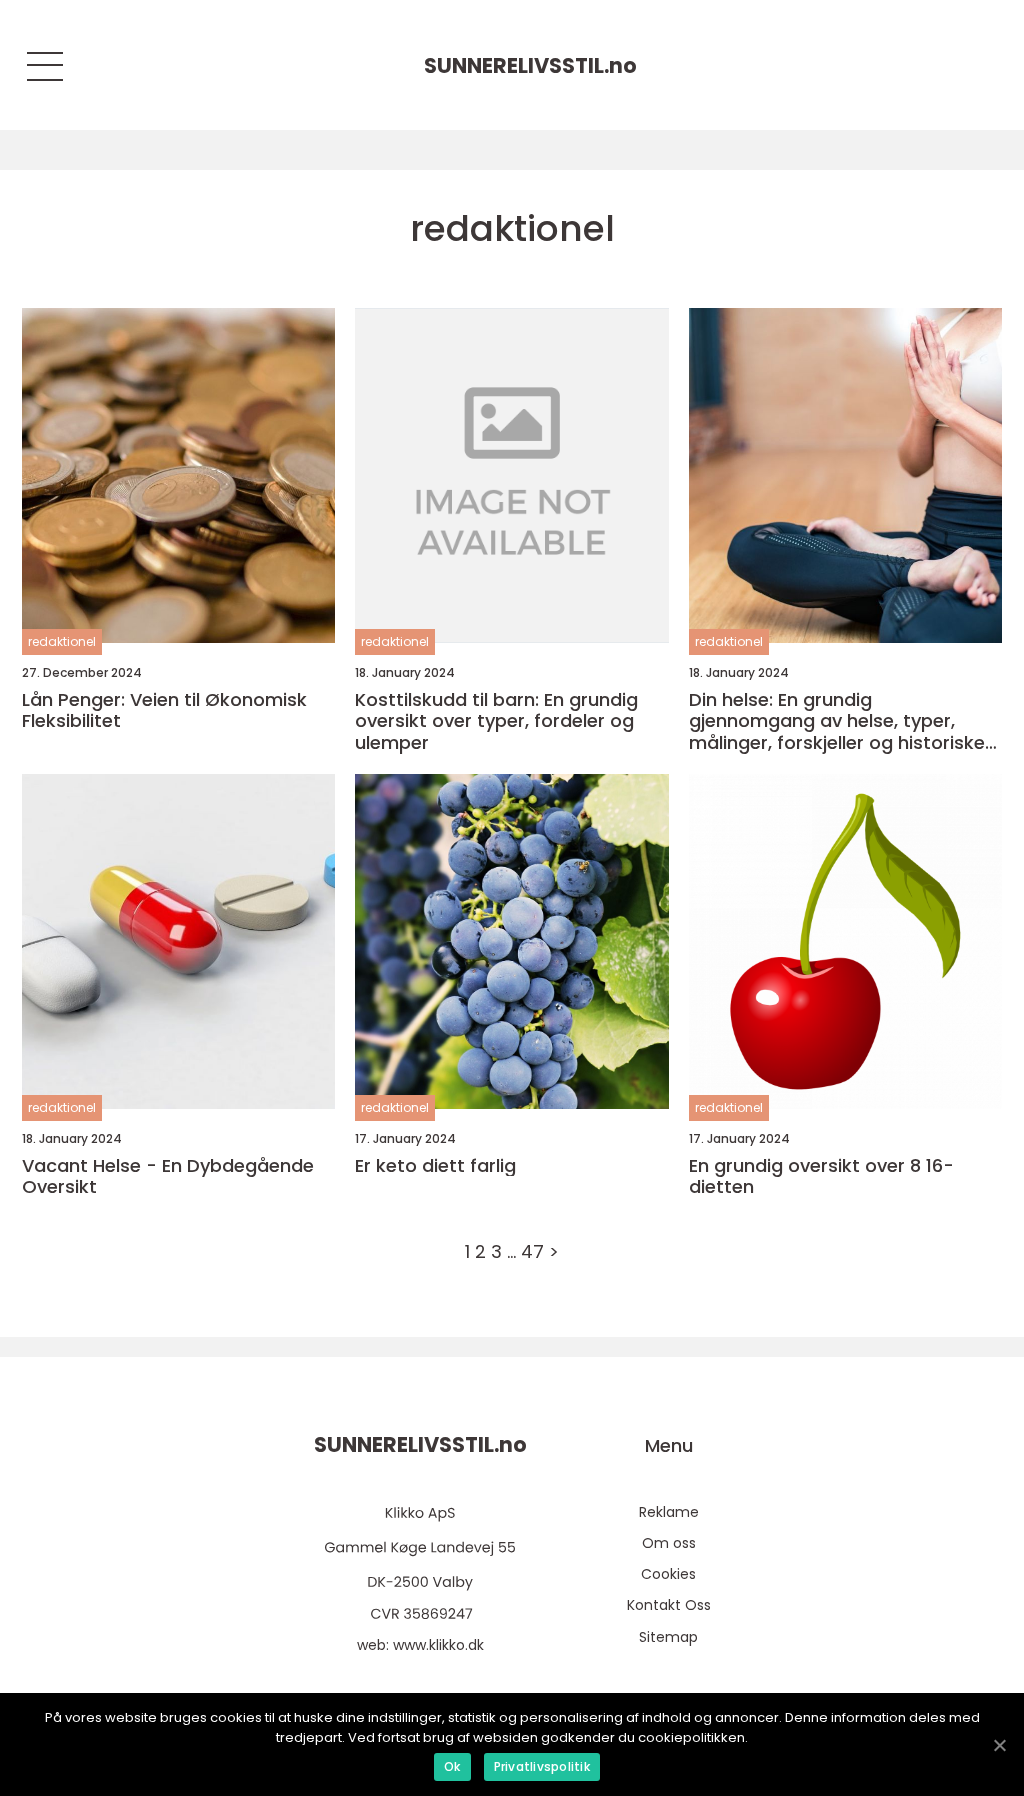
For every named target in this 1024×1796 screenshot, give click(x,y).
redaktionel (62, 641)
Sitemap (668, 1637)
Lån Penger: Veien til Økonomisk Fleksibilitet (164, 710)
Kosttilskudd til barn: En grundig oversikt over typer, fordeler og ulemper (496, 721)
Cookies (668, 1574)
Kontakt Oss (669, 1605)
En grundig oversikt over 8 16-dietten (821, 1176)
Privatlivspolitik (542, 1766)
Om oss (669, 1543)
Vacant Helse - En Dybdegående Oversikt (168, 1176)
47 (532, 1251)
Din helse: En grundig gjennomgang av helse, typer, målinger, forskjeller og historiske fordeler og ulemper (837, 721)
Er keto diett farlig (435, 1166)
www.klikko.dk (438, 1645)
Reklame (669, 1512)
